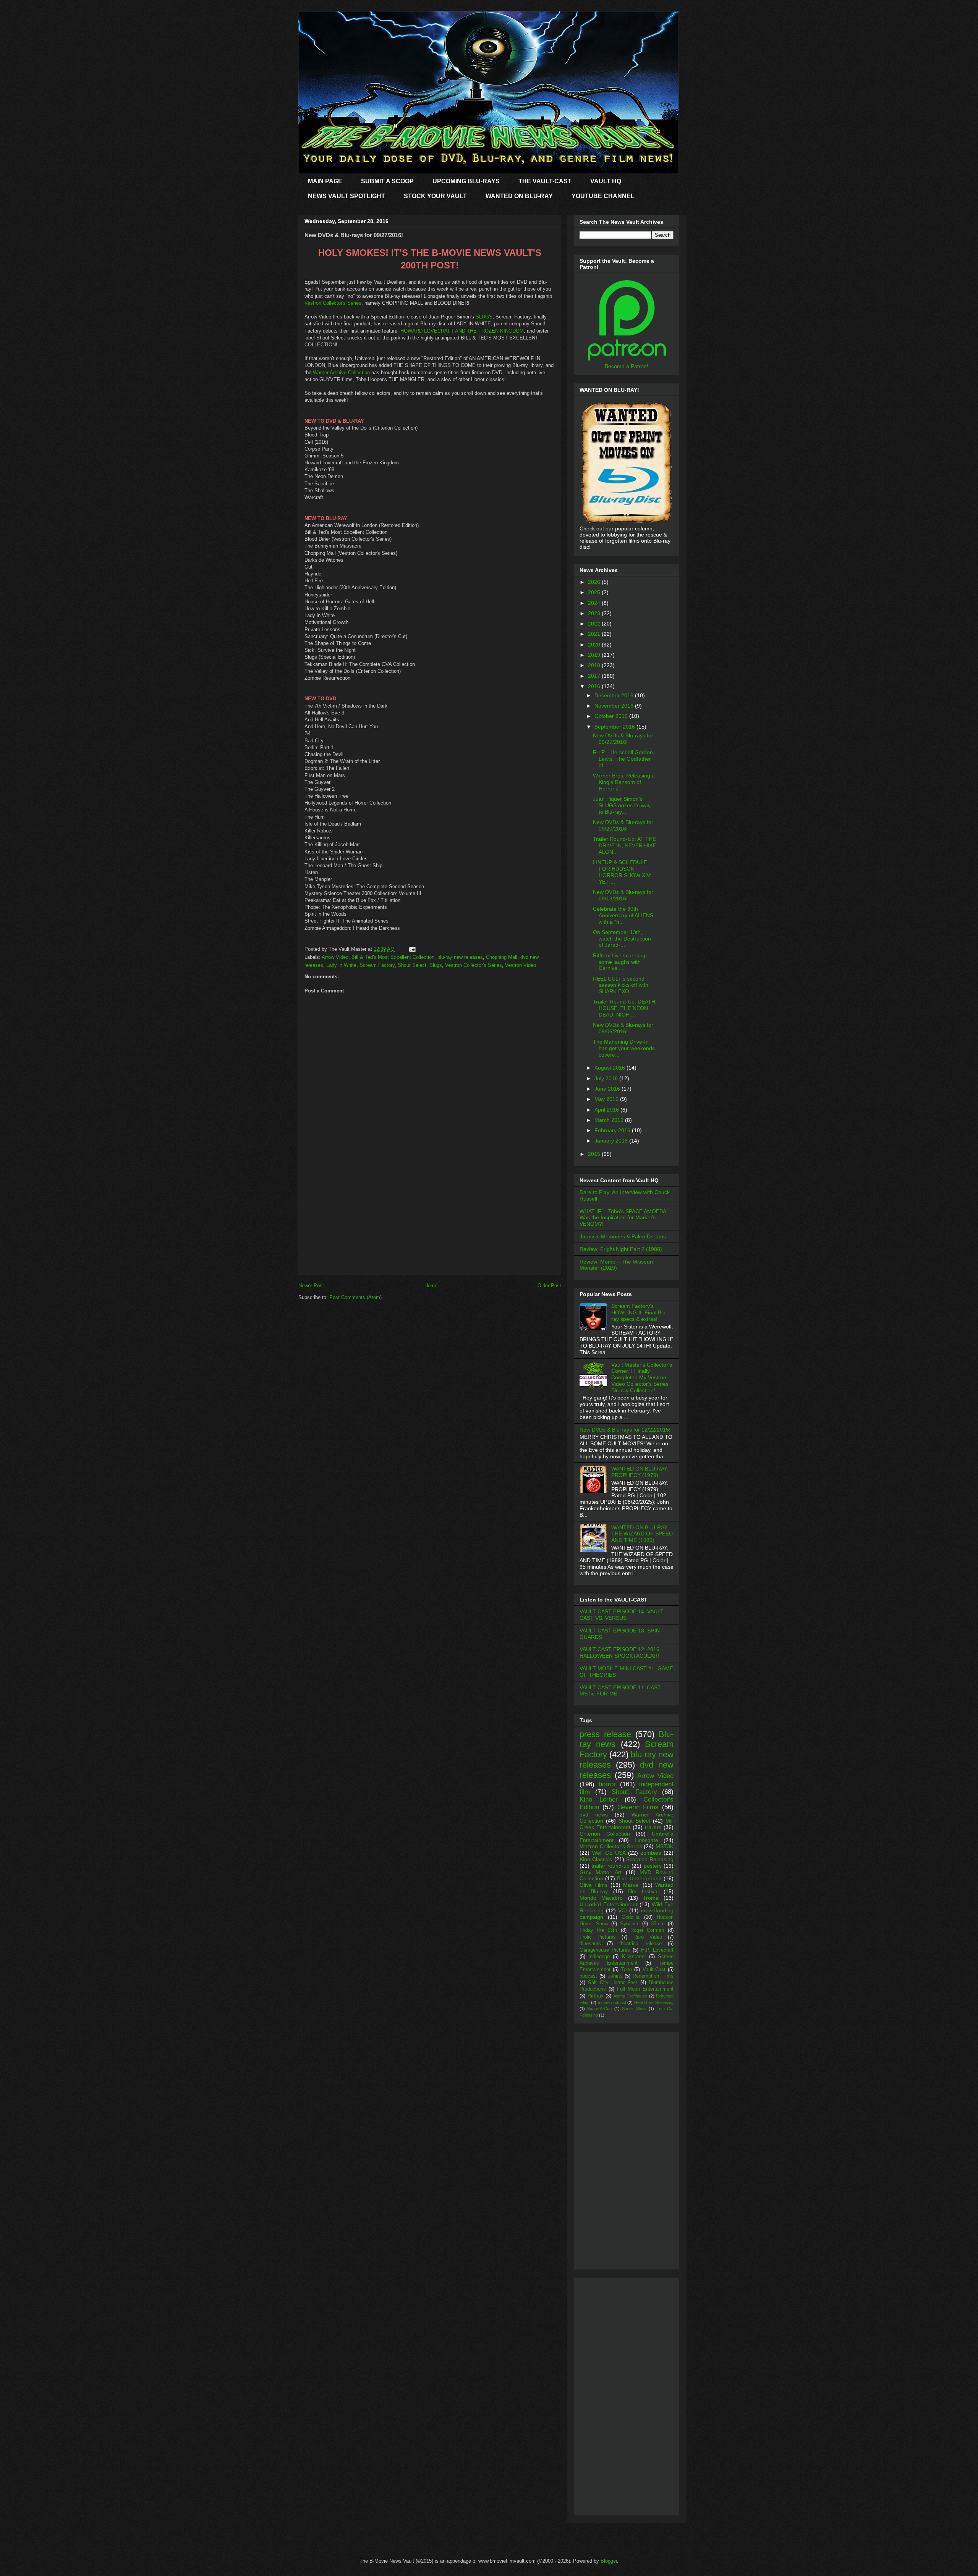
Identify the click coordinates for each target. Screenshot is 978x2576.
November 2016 (615, 706)
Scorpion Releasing (650, 1859)
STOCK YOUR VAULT (435, 196)
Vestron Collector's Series (333, 303)
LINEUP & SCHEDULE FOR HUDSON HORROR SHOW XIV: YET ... (622, 872)
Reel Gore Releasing (654, 2002)
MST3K (665, 1846)
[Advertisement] (430, 1221)
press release (605, 1734)
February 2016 (613, 1130)
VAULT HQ (606, 181)
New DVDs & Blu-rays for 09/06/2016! (623, 1028)
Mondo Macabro (601, 1898)
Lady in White (341, 965)
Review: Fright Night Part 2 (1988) (621, 1249)
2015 (595, 1154)
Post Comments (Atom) (355, 1297)
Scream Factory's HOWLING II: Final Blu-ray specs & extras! (639, 1312)
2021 (595, 634)
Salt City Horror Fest (613, 1983)
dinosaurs (590, 1944)
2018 (595, 665)
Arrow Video (335, 957)
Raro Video (648, 1937)
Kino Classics (596, 1859)
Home (431, 1286)
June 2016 (608, 1089)
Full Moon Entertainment (645, 1989)
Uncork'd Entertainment (608, 1904)
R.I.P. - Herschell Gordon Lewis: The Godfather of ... (623, 759)
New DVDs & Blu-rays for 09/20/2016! (623, 825)
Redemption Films (653, 1976)
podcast (588, 1976)
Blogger (609, 2561)
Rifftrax (596, 1996)
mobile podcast (612, 2002)
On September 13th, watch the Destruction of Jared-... (622, 939)
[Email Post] (411, 949)
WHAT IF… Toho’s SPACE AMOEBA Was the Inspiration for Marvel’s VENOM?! (623, 1218)
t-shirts (615, 1976)
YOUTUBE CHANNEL (603, 196)
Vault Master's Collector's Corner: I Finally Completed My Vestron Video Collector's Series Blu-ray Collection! (642, 1378)
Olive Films (593, 1885)
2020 (595, 645)
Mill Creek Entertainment (627, 1824)
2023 (595, 613)
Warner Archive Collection (341, 373)
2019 (595, 655)
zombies (651, 1853)
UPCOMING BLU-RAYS (466, 181)
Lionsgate (646, 1840)
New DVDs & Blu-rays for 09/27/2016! (623, 739)
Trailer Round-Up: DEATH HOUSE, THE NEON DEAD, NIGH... (624, 1008)
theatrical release (640, 1944)
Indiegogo (599, 1957)
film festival (643, 1891)
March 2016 (610, 1120)
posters (653, 1866)
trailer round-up (610, 1866)
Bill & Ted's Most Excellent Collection (393, 957)
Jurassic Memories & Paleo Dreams (623, 1236)
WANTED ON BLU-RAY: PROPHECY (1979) (640, 1472)
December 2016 (615, 695)
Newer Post (311, 1286)
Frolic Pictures (598, 1937)
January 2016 (612, 1141)
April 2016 (607, 1110)
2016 (595, 686)
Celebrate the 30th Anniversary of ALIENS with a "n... (623, 915)
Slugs (436, 965)
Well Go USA (609, 1853)
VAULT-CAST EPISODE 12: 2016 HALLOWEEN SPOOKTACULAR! (619, 1652)
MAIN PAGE (325, 181)
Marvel (631, 1885)
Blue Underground (639, 1878)
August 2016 (610, 1068)
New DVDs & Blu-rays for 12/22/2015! (625, 1430)
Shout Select (412, 965)
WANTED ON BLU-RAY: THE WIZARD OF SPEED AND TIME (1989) (642, 1534)
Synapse (630, 1924)
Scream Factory (377, 965)
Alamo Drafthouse (631, 1996)
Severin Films (638, 1807)
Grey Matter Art (601, 1872)
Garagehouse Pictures (605, 1950)
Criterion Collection (605, 1834)
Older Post (549, 1286)
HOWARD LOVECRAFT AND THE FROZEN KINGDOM (462, 331)
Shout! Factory (634, 1792)
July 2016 (607, 1078)
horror (607, 1784)
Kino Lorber (599, 1799)
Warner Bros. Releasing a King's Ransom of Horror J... (624, 782)
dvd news (594, 1815)
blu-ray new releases (460, 957)
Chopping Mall (502, 957)
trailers (653, 1827)
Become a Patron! (627, 366)
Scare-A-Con (599, 2009)
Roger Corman (647, 1930)
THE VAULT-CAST (545, 181)
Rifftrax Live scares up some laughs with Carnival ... (620, 962)
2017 (595, 676)
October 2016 (612, 716)
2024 (595, 603)
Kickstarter (634, 1957)
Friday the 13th (598, 1930)
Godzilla (631, 1917)
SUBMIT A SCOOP (387, 181)
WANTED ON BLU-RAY (519, 196)
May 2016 (607, 1099)
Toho (627, 1970)
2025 (595, 592)
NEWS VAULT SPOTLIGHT (347, 196)
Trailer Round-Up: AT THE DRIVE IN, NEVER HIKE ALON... (625, 845)
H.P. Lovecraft (657, 1950)
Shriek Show (634, 2009)
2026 (595, 582)
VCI (623, 1910)
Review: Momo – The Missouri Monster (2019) (616, 1265)
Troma (651, 1898)
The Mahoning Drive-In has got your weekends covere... (624, 1048)
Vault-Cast (654, 1970)
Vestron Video (521, 965)
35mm (658, 1924)
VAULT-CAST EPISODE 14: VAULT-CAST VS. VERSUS (622, 1615)
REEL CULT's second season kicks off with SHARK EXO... (621, 985)
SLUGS (484, 317)
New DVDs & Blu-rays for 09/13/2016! (623, 895)
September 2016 (615, 727)
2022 (595, 624)
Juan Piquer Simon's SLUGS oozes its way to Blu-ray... (622, 805)
